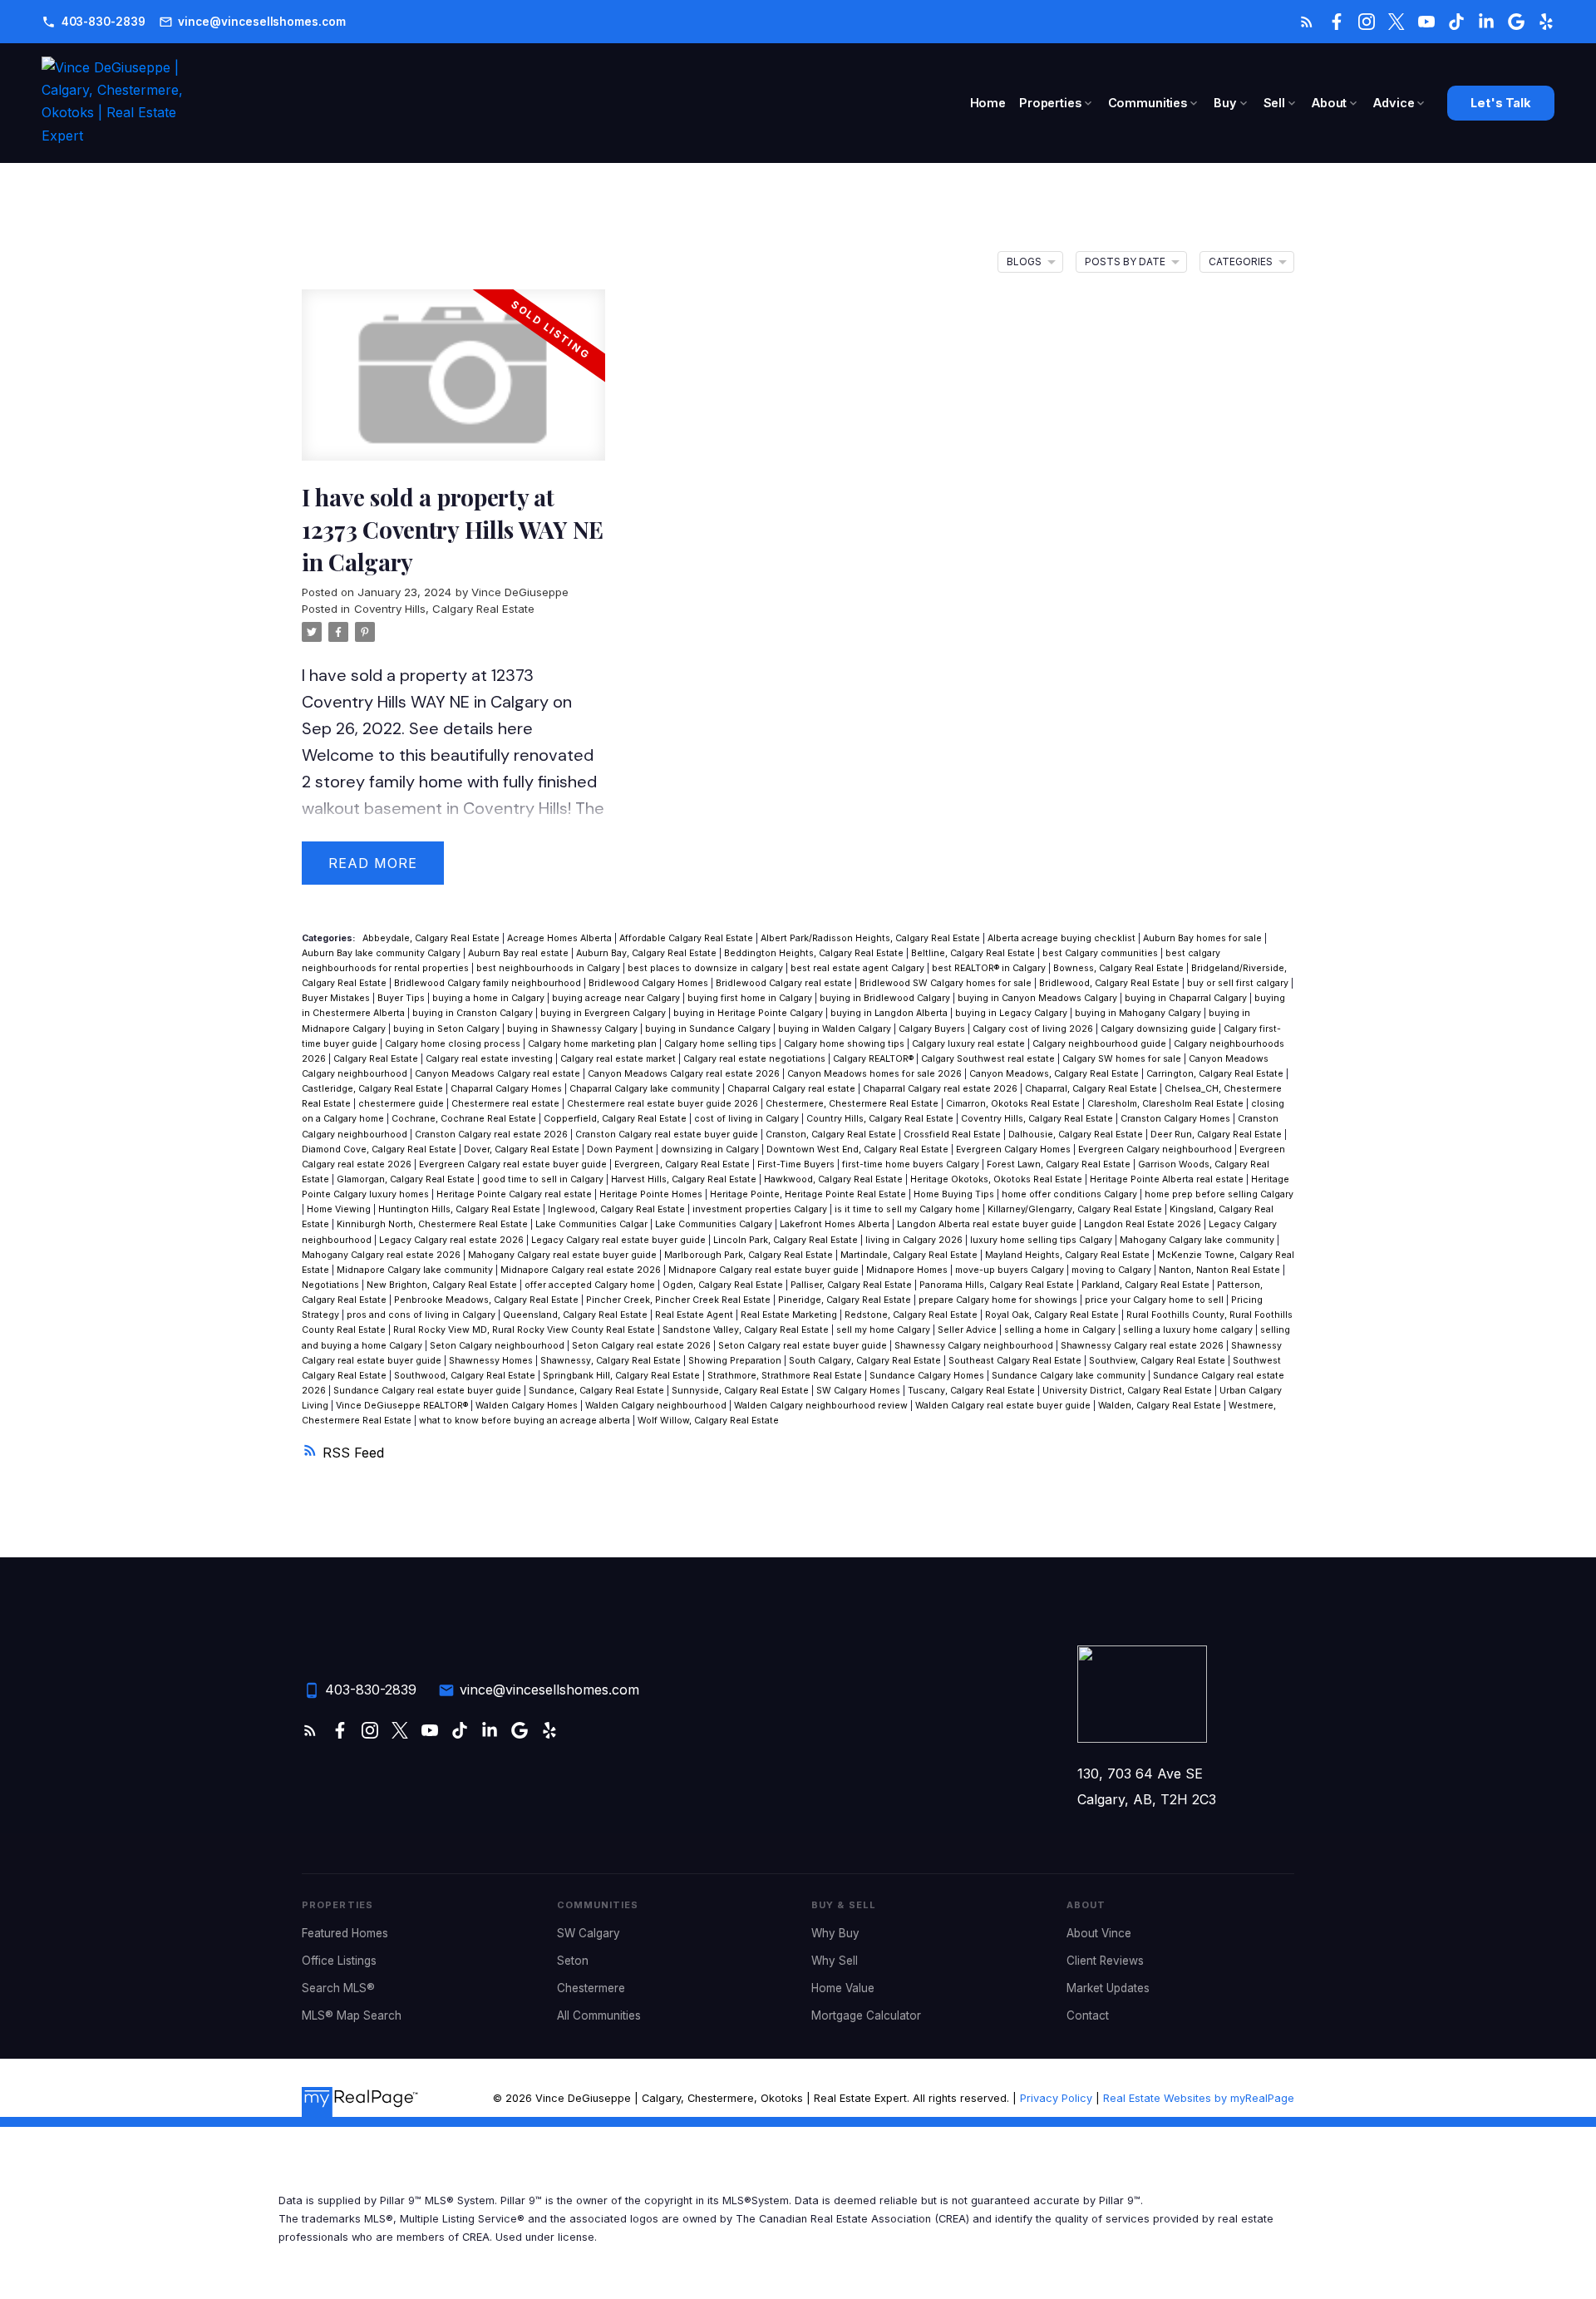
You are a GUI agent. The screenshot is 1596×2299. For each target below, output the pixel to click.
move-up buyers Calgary (1011, 1270)
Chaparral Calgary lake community (646, 1089)
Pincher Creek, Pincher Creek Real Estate (680, 1300)
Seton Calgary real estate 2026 (643, 1346)
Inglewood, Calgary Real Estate (618, 1209)
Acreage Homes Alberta (561, 938)
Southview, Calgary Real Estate (1158, 1361)
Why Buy (835, 1933)
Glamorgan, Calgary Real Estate (407, 1179)
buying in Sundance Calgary (709, 1029)
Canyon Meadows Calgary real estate (499, 1074)
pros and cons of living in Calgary (422, 1315)
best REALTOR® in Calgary (990, 968)
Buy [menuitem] (1225, 103)
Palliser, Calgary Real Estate (852, 1285)
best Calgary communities (1101, 953)
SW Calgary (589, 1933)
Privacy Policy (1056, 2098)
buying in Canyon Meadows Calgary (1039, 998)
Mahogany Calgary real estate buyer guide (564, 1255)
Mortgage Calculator (866, 2015)
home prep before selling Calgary (1219, 1194)
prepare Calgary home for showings (999, 1300)
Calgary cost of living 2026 (1034, 1029)
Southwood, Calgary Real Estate (466, 1376)
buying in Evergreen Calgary (604, 1013)
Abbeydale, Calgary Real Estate (432, 938)
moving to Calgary (1113, 1270)
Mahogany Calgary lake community (1198, 1240)
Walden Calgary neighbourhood (657, 1406)
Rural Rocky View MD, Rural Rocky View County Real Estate (525, 1330)
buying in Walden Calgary (836, 1029)
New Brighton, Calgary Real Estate (443, 1285)
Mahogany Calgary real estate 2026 (382, 1255)
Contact (1088, 2015)
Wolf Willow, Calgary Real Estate (708, 1421)
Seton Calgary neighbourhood (498, 1346)
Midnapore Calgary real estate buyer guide (765, 1270)
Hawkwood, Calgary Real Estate (835, 1179)
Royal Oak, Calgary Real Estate (1053, 1315)
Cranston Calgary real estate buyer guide (668, 1135)
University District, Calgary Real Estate (1128, 1391)
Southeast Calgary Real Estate (1016, 1361)
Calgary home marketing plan (594, 1044)
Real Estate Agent (695, 1315)
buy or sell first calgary (1239, 983)
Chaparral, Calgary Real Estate (1092, 1089)
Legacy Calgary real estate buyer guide (620, 1240)
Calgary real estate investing (490, 1059)
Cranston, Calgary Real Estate (832, 1135)
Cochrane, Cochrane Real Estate (465, 1119)
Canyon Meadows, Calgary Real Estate (1055, 1074)
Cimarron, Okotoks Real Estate (1014, 1104)
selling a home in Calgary (1061, 1330)
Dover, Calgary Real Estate (523, 1149)
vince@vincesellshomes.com (261, 22)
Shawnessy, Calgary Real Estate (612, 1361)
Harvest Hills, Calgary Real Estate (685, 1179)
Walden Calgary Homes (528, 1406)
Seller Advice (968, 1330)
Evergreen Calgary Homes (1015, 1149)
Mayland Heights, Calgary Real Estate (1069, 1255)
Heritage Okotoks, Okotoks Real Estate (997, 1179)
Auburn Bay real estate (520, 953)
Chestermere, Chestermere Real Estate (853, 1104)
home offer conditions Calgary (1071, 1194)
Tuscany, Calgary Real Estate (973, 1391)
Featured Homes (345, 1933)
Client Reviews (1105, 1961)
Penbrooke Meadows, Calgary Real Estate (488, 1300)
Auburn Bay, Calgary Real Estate (648, 953)
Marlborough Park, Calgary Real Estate (750, 1255)
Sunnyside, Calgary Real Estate (741, 1391)
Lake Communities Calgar (593, 1224)
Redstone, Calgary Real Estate (912, 1315)
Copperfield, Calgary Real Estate (616, 1119)
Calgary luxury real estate (970, 1044)
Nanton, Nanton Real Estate (1221, 1270)
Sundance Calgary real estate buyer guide (429, 1391)
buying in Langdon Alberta (890, 1013)
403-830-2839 (103, 22)
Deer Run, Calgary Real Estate (1217, 1135)
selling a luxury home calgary (1189, 1330)
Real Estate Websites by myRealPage (1199, 2098)
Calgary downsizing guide (1160, 1029)
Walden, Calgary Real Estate (1161, 1406)
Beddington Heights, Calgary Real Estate (815, 953)
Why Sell (835, 1961)
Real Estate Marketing (790, 1315)
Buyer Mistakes (337, 998)
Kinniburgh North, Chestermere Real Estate (433, 1224)
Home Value (843, 1988)
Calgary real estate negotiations (756, 1059)
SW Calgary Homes (860, 1391)
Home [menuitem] (988, 103)
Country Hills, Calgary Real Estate (881, 1119)
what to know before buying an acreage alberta (526, 1421)
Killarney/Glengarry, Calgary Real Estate (1076, 1209)
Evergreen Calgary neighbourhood (1156, 1149)
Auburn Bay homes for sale (1204, 938)
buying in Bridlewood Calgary (886, 998)
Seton (573, 1961)
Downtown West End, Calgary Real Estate (859, 1149)
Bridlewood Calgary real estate (785, 983)
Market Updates (1108, 1988)
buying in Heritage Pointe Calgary (749, 1013)
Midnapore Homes (908, 1270)
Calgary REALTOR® (874, 1059)
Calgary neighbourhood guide (1101, 1044)
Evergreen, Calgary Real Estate (683, 1164)
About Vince (1099, 1933)
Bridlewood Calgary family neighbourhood (489, 983)
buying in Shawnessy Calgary (574, 1029)
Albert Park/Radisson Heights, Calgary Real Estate (872, 938)
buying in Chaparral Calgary (1187, 998)
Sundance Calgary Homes (928, 1376)
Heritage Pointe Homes (652, 1194)
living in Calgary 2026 (915, 1240)
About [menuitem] (1329, 103)
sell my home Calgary (884, 1330)
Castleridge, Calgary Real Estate (374, 1089)
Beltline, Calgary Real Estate (974, 953)
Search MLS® (338, 1988)
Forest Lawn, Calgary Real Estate (1060, 1164)
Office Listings (339, 1961)
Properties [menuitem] (1050, 103)
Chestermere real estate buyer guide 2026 (664, 1104)
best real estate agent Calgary (859, 968)
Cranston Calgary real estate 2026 (493, 1135)
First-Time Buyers (797, 1164)
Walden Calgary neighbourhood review (822, 1406)
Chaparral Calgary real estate (793, 1089)
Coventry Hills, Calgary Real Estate (444, 609)
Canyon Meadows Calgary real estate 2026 (685, 1074)
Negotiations (332, 1285)
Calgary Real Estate (377, 1059)
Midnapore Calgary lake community (416, 1270)
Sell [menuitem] (1274, 103)
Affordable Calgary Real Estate (687, 938)
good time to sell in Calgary (544, 1179)
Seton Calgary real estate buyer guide (804, 1346)
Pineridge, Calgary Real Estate (846, 1300)
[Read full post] (453, 385)
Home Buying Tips (955, 1194)
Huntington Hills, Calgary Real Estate (461, 1209)
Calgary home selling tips (722, 1044)
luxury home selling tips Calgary (1042, 1240)
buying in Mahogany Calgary (1139, 1013)
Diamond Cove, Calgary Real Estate (380, 1149)
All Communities (599, 2015)
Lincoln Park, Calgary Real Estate (787, 1240)
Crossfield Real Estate (953, 1135)
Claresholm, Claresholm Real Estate (1167, 1104)
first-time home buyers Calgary (912, 1164)
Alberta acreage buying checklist (1063, 938)
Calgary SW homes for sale (1123, 1059)
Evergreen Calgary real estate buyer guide (514, 1164)
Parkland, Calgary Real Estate (1147, 1285)
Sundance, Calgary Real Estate (598, 1391)
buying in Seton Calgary (448, 1029)
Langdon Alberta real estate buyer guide (988, 1224)
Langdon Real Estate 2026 (1144, 1224)
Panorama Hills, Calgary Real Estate (998, 1285)
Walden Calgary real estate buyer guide (1004, 1406)
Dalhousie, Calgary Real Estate (1077, 1135)
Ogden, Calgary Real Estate (724, 1285)
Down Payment (621, 1149)
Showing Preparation (736, 1361)
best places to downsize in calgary (707, 968)
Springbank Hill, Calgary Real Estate (623, 1376)
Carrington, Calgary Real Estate (1216, 1074)
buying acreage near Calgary (617, 998)
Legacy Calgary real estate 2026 (453, 1240)
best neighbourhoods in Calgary (549, 968)
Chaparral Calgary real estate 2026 (941, 1089)
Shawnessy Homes (492, 1361)
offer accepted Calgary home (591, 1285)
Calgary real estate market (619, 1059)
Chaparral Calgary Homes (507, 1089)
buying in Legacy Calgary (1012, 1013)
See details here (471, 728)
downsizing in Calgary (711, 1149)
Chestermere (591, 1988)
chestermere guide (402, 1104)
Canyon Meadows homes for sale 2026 (876, 1074)
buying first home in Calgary (751, 998)
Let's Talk (1501, 104)
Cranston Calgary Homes (1177, 1119)
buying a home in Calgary (490, 998)
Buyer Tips (402, 998)
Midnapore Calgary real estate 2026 (582, 1270)
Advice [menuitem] (1394, 103)
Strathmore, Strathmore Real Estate (786, 1376)
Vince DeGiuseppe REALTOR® (403, 1406)
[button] (94, 22)
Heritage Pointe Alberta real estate (1168, 1179)
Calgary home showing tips (845, 1044)
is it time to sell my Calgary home (909, 1209)
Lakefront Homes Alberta (836, 1224)
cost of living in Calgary (748, 1119)
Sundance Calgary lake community (1070, 1376)
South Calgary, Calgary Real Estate (866, 1361)
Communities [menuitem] (1148, 103)
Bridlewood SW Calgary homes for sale (947, 983)
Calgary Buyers (933, 1029)
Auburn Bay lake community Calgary (382, 953)
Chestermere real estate (507, 1104)
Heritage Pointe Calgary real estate (515, 1194)
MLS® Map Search (352, 2015)
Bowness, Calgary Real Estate (1120, 968)
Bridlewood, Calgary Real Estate (1111, 983)
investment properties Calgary (761, 1209)
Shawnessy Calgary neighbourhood (975, 1346)
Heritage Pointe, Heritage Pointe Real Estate (809, 1194)
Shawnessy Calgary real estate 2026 (1143, 1346)
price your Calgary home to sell (1155, 1300)
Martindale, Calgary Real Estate (910, 1255)
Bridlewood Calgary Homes (650, 983)
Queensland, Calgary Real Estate (576, 1315)
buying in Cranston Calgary (474, 1013)
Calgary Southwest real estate (989, 1059)
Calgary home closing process (454, 1044)
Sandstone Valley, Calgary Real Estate (747, 1330)
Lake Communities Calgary (715, 1224)
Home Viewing (340, 1209)
